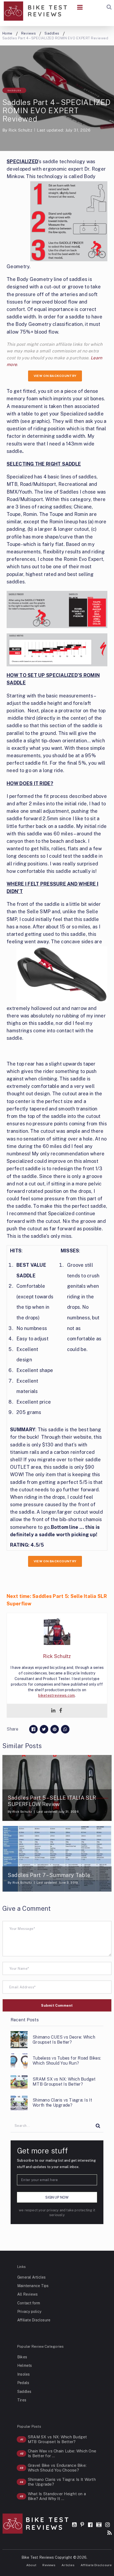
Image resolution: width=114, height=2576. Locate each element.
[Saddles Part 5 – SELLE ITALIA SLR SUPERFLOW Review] (57, 1788)
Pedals (23, 2383)
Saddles (14, 90)
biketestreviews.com (56, 1695)
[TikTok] (99, 2525)
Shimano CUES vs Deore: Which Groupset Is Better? (64, 2040)
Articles (68, 2565)
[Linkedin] (53, 1711)
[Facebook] (61, 1711)
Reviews (49, 2565)
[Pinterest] (82, 2525)
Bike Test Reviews (38, 2557)
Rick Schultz (20, 130)
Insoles (24, 2374)
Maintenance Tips (33, 2286)
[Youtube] (74, 2525)
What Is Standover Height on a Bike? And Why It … (57, 2496)
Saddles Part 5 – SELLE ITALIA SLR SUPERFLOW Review (52, 1801)
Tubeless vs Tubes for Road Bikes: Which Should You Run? (67, 2061)
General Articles (31, 2277)
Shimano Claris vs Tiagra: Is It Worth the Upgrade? (62, 2103)
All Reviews (27, 2294)
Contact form (29, 2303)
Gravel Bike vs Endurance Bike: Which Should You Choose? (57, 2468)
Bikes (22, 2357)
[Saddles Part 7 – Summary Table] (57, 1859)
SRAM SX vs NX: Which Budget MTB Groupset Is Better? (64, 2082)
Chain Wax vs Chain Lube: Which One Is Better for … (62, 2453)
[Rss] (109, 2533)
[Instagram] (108, 2525)
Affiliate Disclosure (34, 2320)
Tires (22, 2400)
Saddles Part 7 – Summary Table (49, 1875)
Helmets (25, 2365)
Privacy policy (29, 2312)
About (31, 2565)
